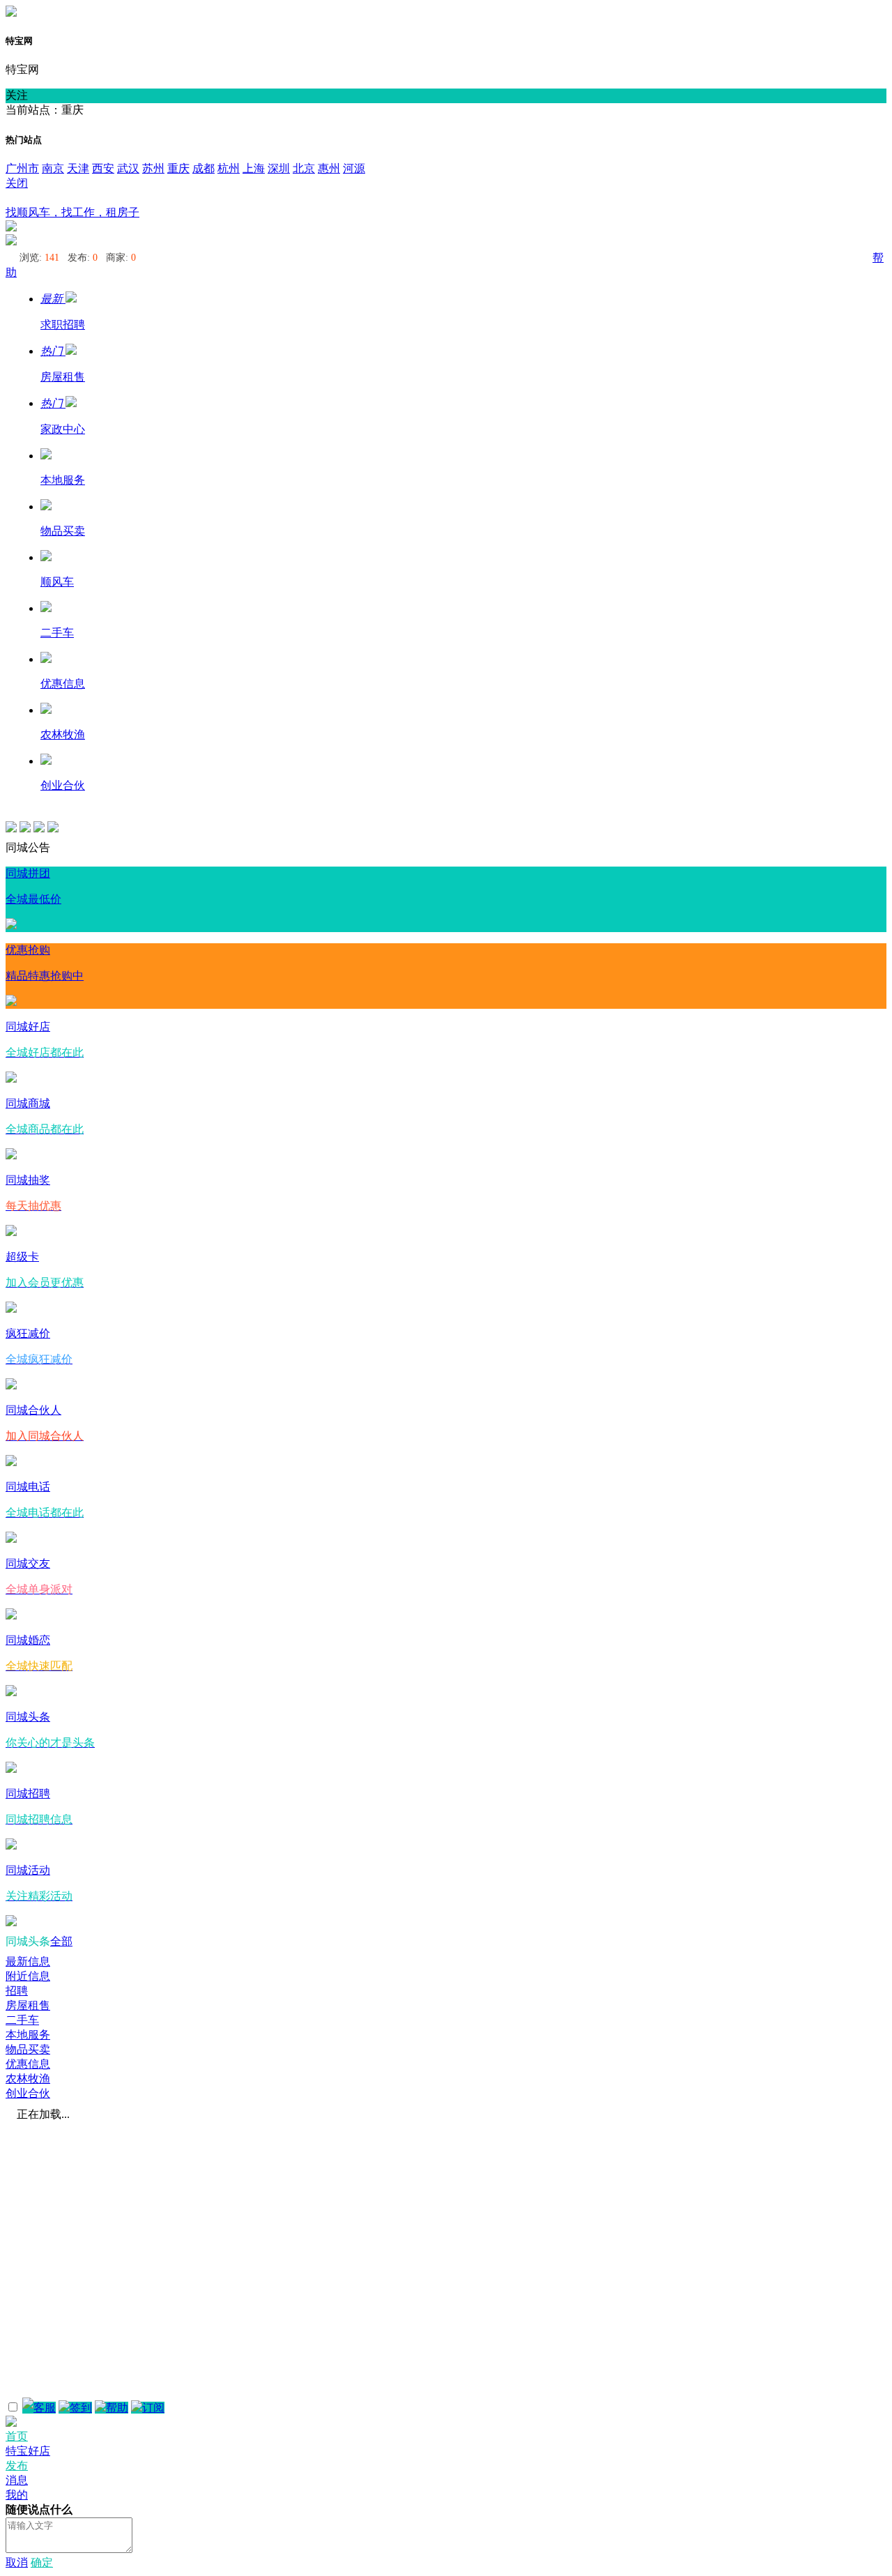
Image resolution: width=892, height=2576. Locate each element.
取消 (17, 2562)
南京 (53, 168)
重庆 (178, 168)
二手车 (22, 2020)
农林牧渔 (28, 2079)
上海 (254, 168)
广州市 (22, 168)
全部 (61, 1941)
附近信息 (28, 1976)
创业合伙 (28, 2093)
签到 (81, 2408)
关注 (17, 95)
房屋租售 (28, 2005)
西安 (103, 168)
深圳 (279, 168)
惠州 (329, 168)
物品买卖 (28, 2049)
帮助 (117, 2408)
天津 (78, 168)
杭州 (229, 168)
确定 (42, 2562)
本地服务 (28, 2035)
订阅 (153, 2408)
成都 (203, 168)
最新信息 (28, 1961)
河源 (354, 168)
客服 (45, 2408)
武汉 (128, 168)
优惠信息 (28, 2064)
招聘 (17, 1991)
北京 (304, 168)
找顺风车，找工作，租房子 (72, 212)
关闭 (17, 183)
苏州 (153, 168)
